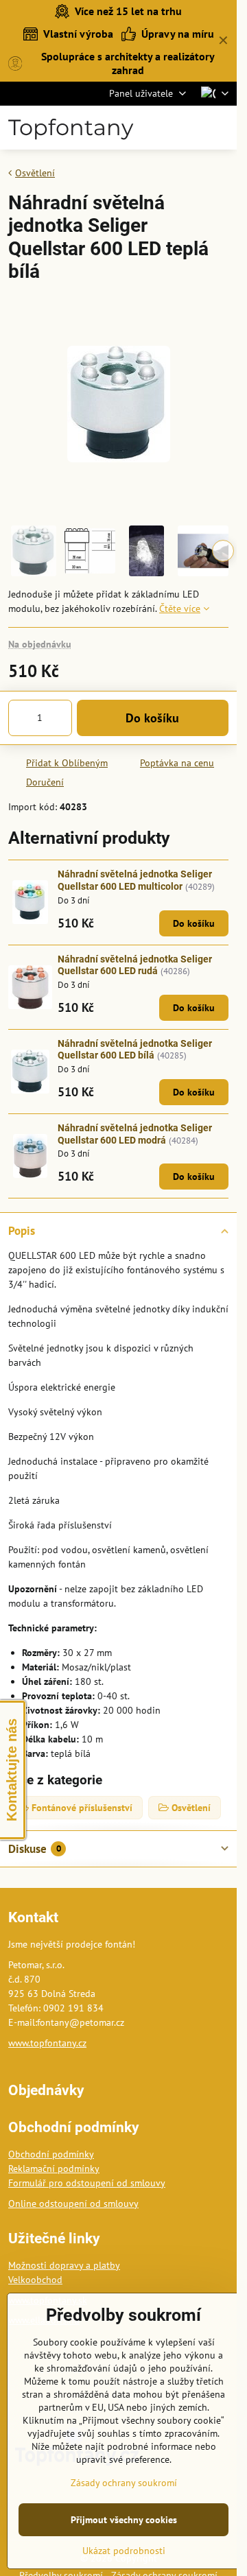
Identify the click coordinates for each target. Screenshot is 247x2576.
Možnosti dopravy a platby (64, 2265)
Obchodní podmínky (51, 2154)
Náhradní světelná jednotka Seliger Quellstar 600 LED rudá (135, 965)
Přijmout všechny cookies (124, 2520)
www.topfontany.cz (47, 2043)
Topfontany (71, 128)
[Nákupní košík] (191, 128)
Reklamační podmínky (54, 2169)
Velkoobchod (35, 2280)
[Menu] (224, 128)
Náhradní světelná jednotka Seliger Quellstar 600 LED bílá (135, 1050)
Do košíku (152, 718)
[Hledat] (158, 128)
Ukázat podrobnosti (124, 2551)
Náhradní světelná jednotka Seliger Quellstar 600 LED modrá (135, 1134)
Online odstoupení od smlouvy (73, 2203)
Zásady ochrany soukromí (124, 2483)
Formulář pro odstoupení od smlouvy (87, 2183)
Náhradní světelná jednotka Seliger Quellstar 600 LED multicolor (135, 880)
